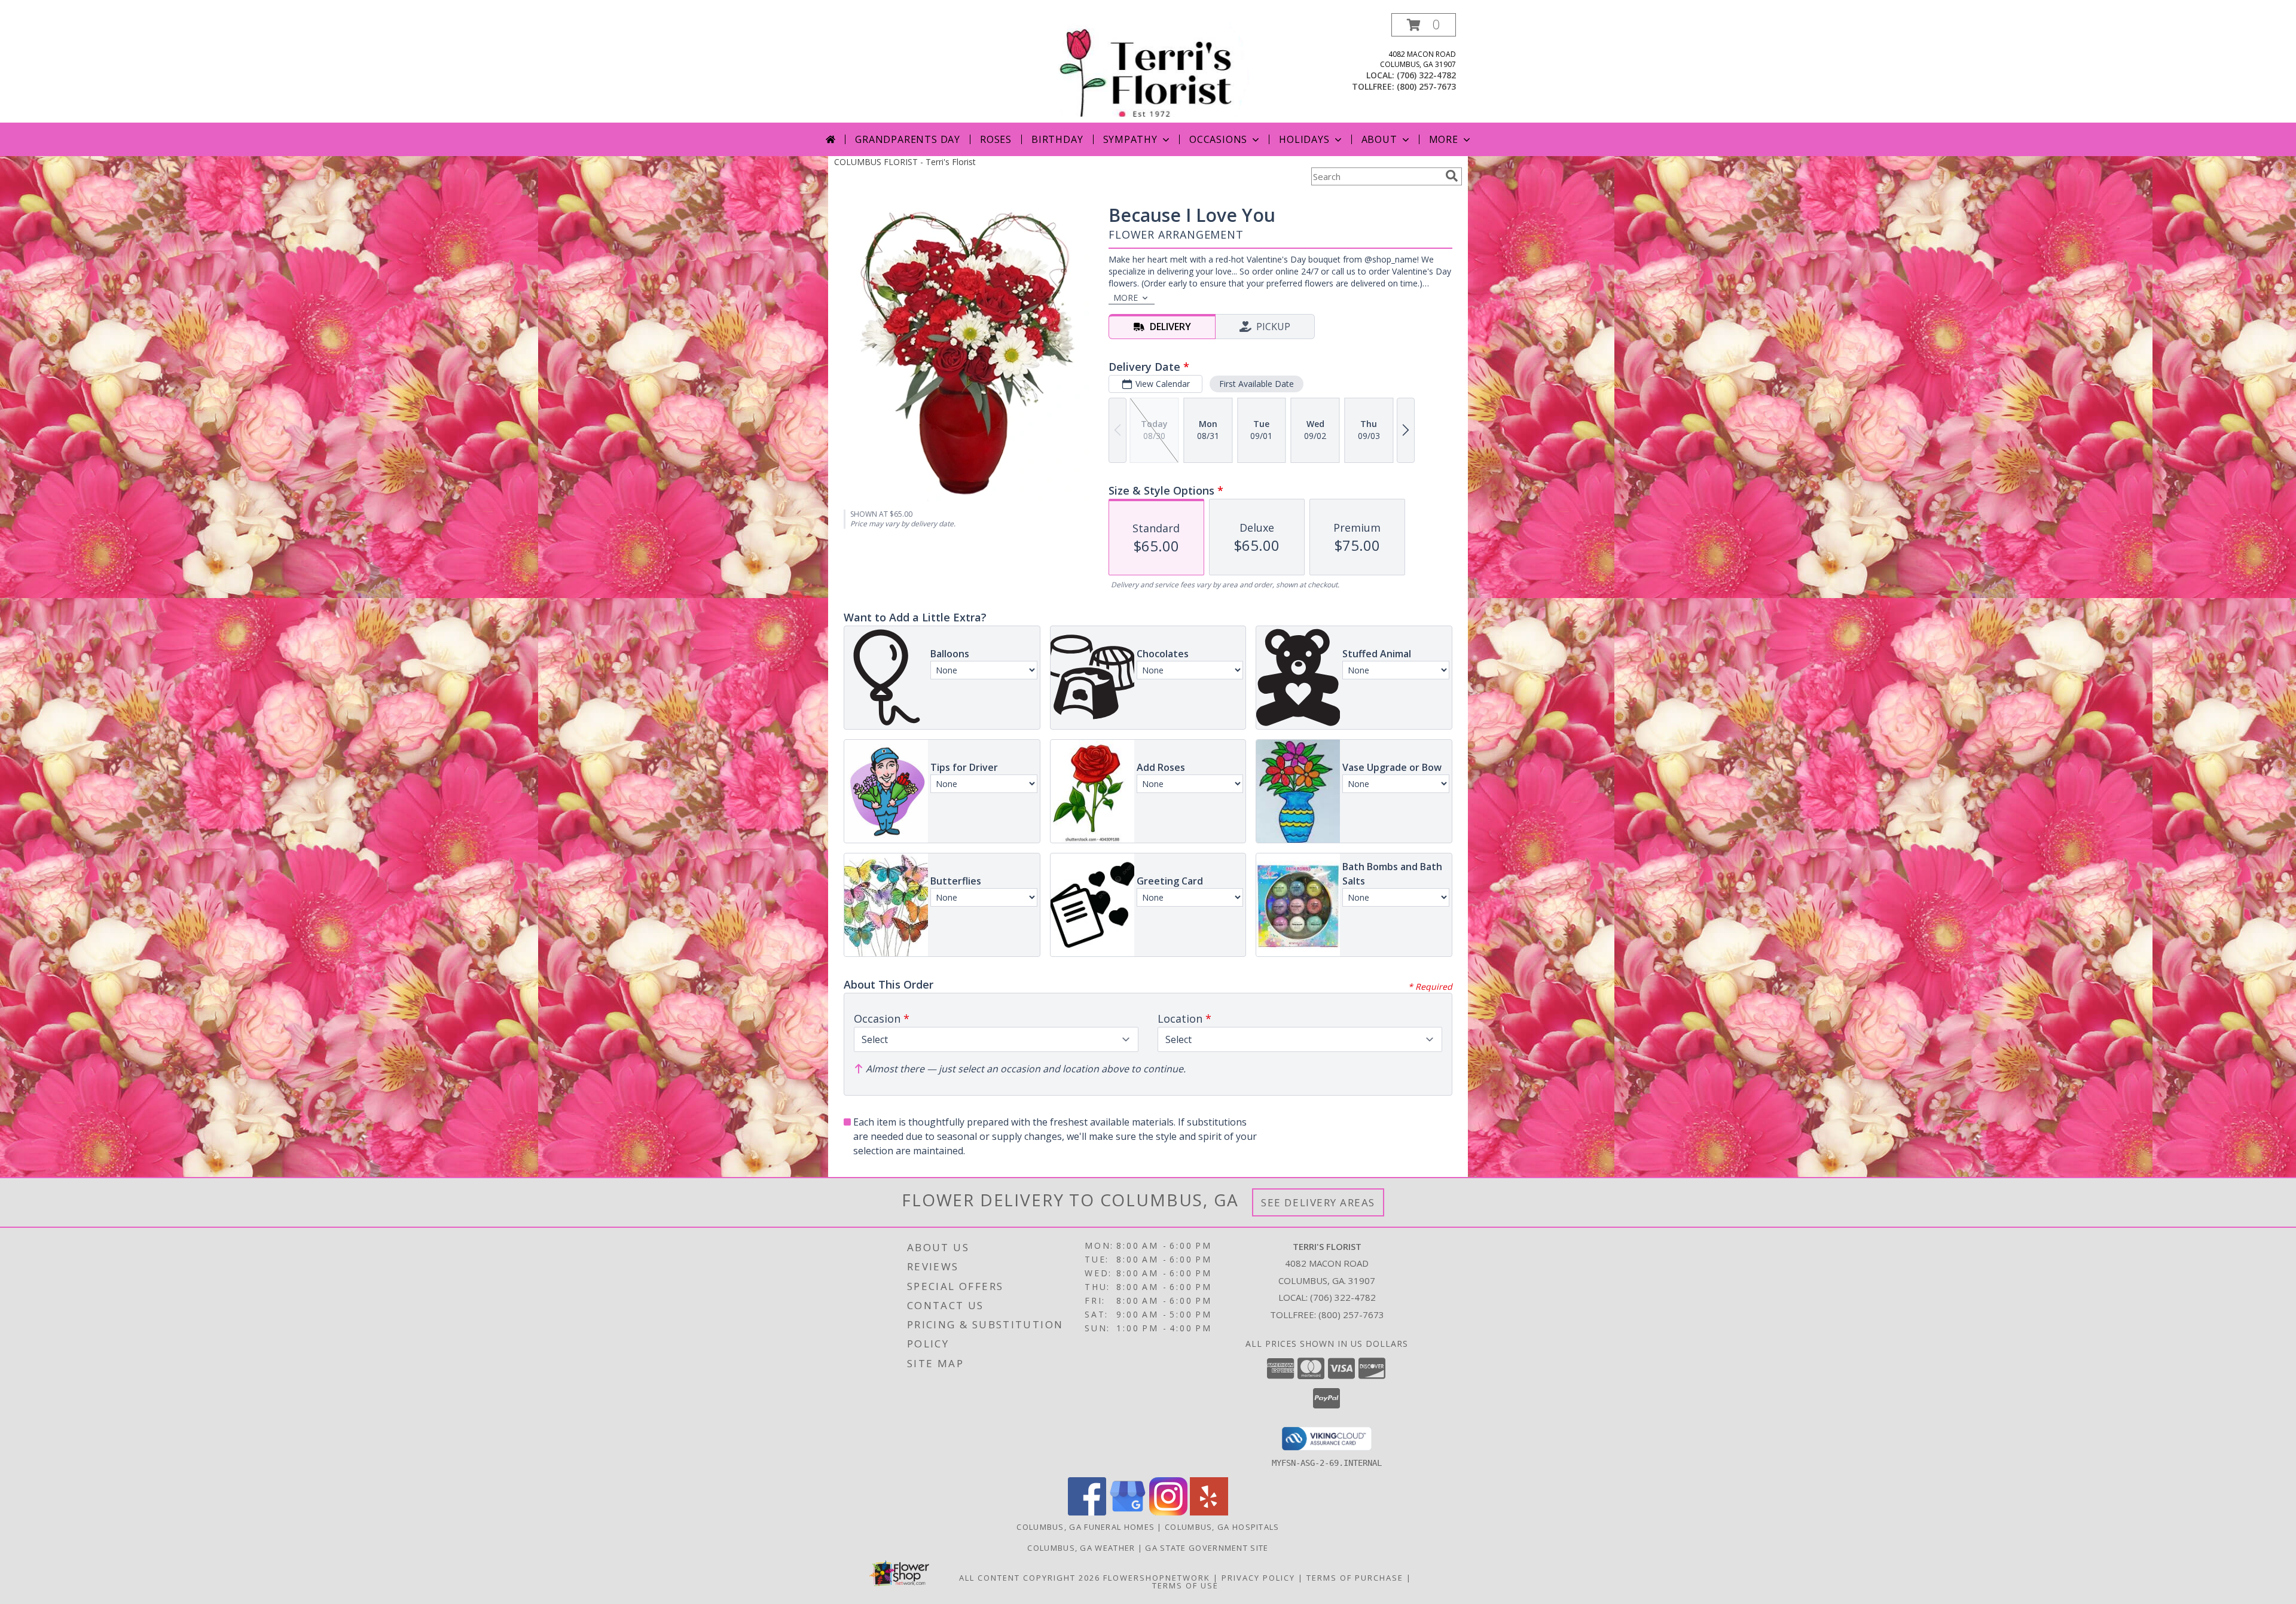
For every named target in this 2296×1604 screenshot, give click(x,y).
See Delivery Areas (1318, 1202)
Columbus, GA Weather (1081, 1548)
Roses (996, 139)
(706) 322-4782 (1426, 75)
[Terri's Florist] (1149, 68)
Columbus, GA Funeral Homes (1086, 1527)
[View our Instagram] (1168, 1512)
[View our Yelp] (1209, 1512)
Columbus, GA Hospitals (1222, 1527)
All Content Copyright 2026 (1030, 1578)
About (1379, 139)
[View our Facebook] (1087, 1512)
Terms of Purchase (1355, 1578)
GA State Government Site (1207, 1548)
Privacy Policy (1258, 1578)
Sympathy (1130, 139)
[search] (1452, 176)
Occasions (1218, 139)
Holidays (1304, 139)
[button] (1424, 25)
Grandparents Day (908, 139)
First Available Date (1257, 384)
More (1444, 139)
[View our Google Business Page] (1128, 1512)
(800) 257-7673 (1426, 86)
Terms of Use (1185, 1585)
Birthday (1057, 139)
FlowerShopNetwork (1157, 1578)
